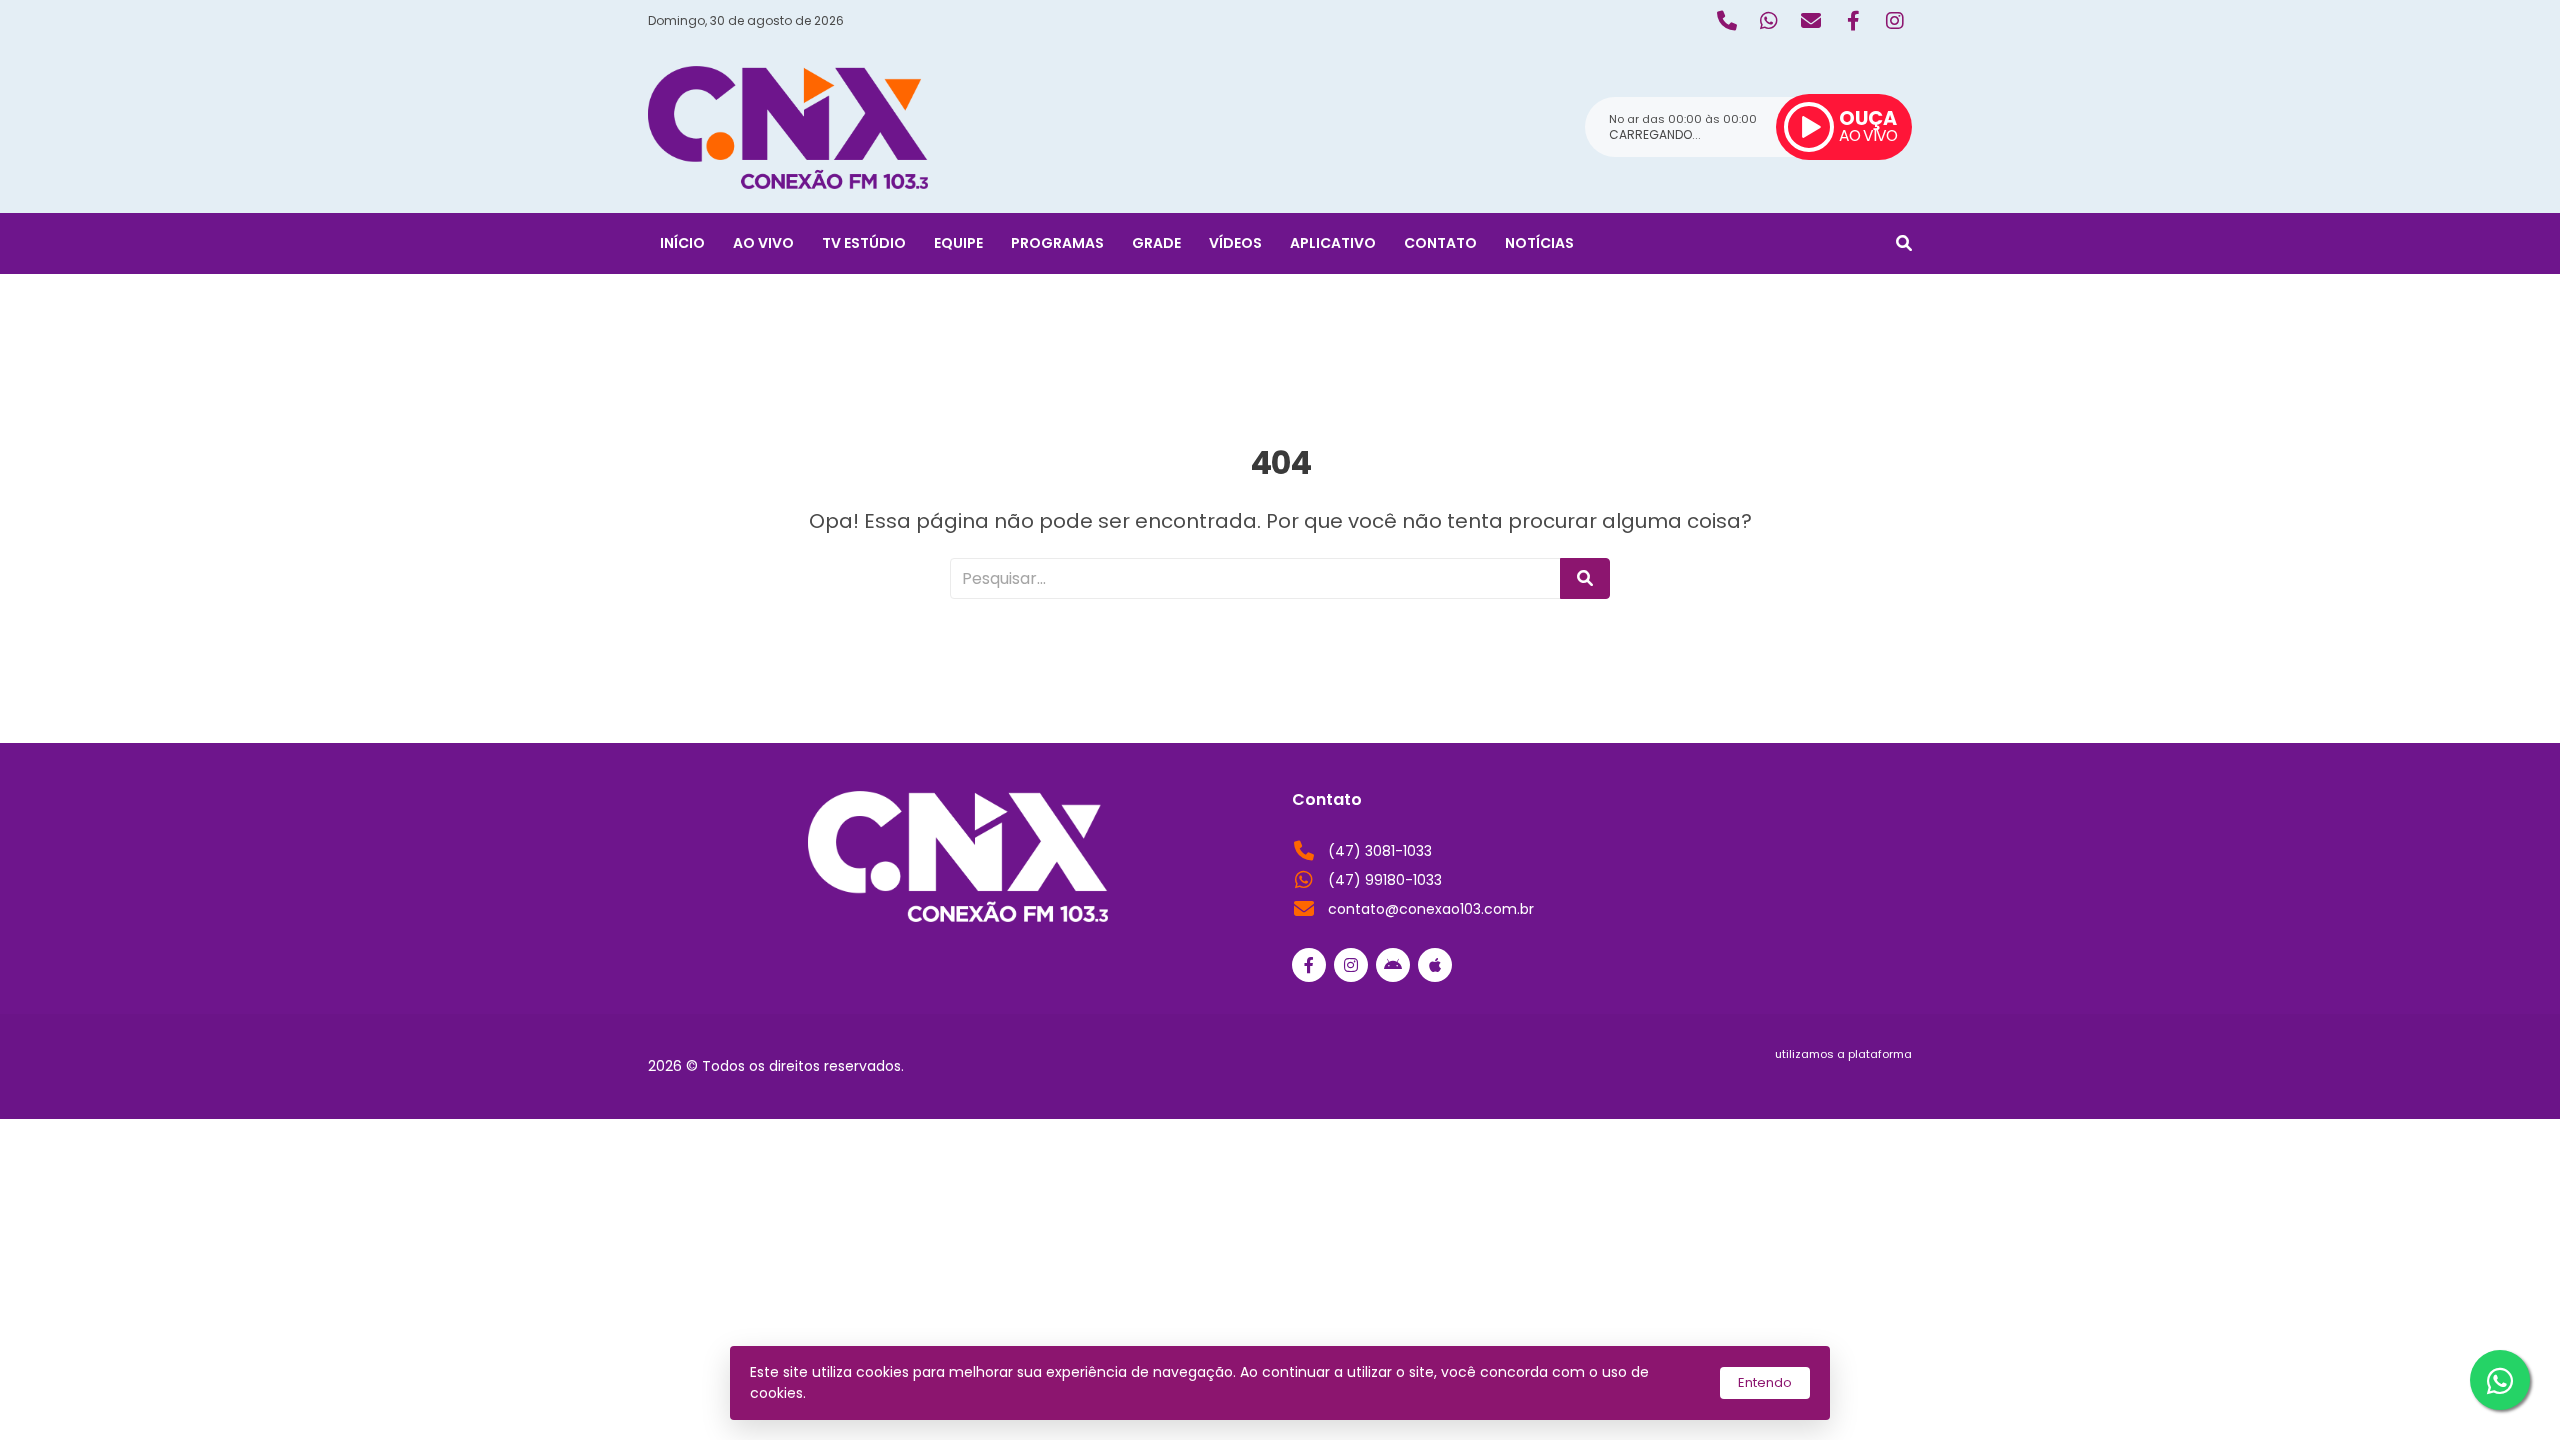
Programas (1057, 243)
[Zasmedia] (1862, 1078)
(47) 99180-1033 (1385, 880)
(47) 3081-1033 (1380, 851)
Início (682, 243)
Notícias (1539, 243)
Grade (1156, 243)
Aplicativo (1333, 243)
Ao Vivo (763, 243)
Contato (1440, 243)
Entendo (1765, 1382)
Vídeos (1235, 243)
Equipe (958, 243)
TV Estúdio (864, 243)
